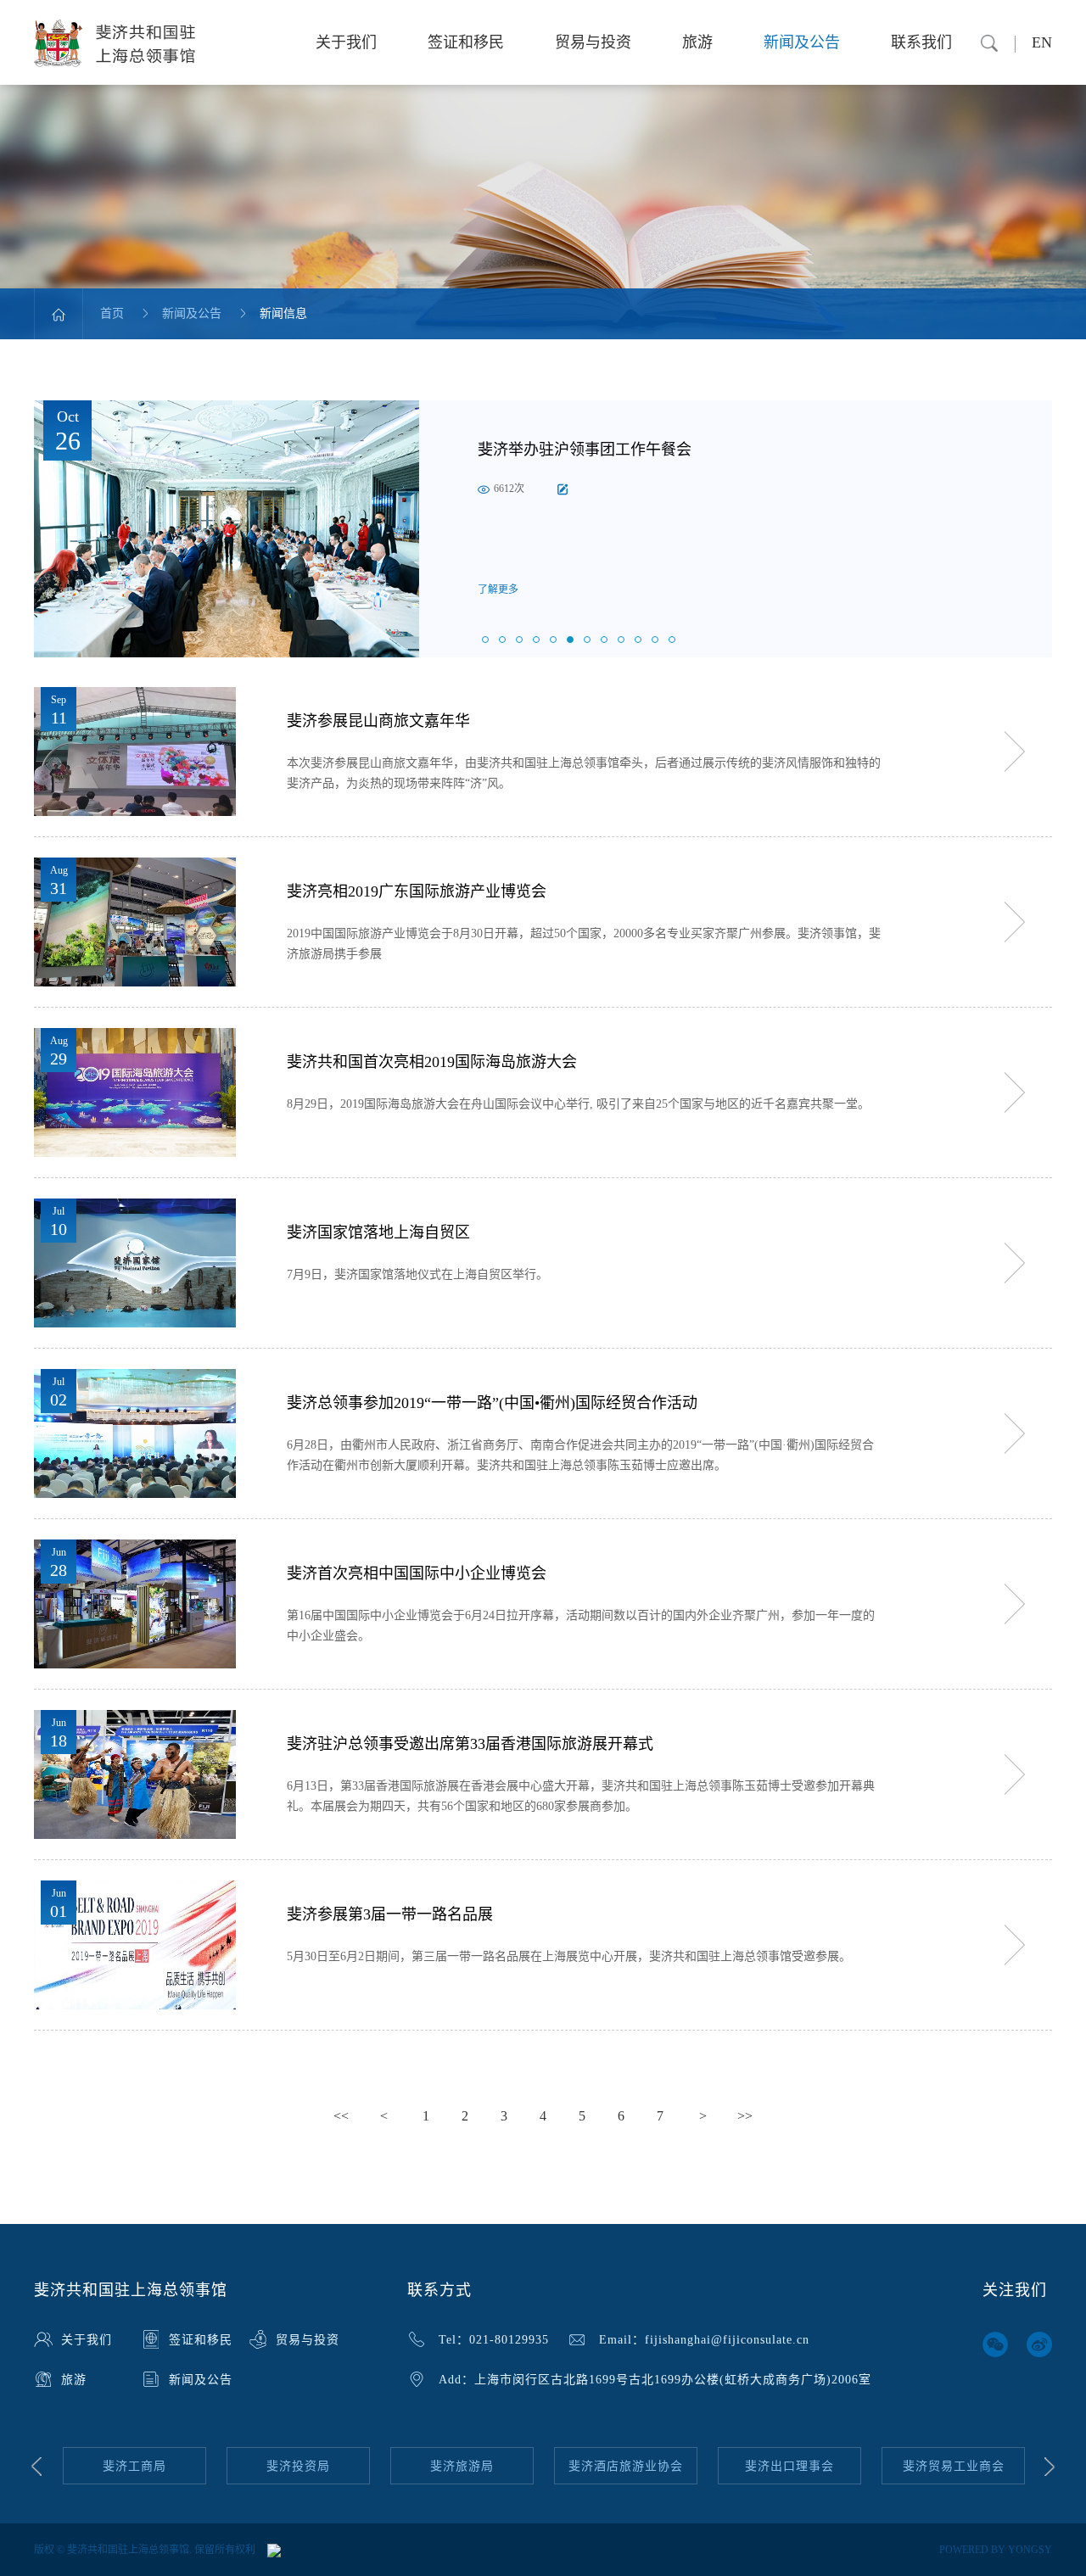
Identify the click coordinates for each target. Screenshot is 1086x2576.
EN (1042, 42)
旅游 (697, 42)
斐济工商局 (134, 2466)
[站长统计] (274, 2550)
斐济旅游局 (462, 2466)
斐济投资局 (298, 2466)
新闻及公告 (802, 42)
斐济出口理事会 (789, 2466)
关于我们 (346, 42)
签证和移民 (466, 42)
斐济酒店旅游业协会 (626, 2466)
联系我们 (921, 42)
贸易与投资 (593, 42)
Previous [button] (36, 2467)
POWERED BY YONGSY (996, 2550)
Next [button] (1050, 2467)
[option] (543, 529)
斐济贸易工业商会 (954, 2466)
